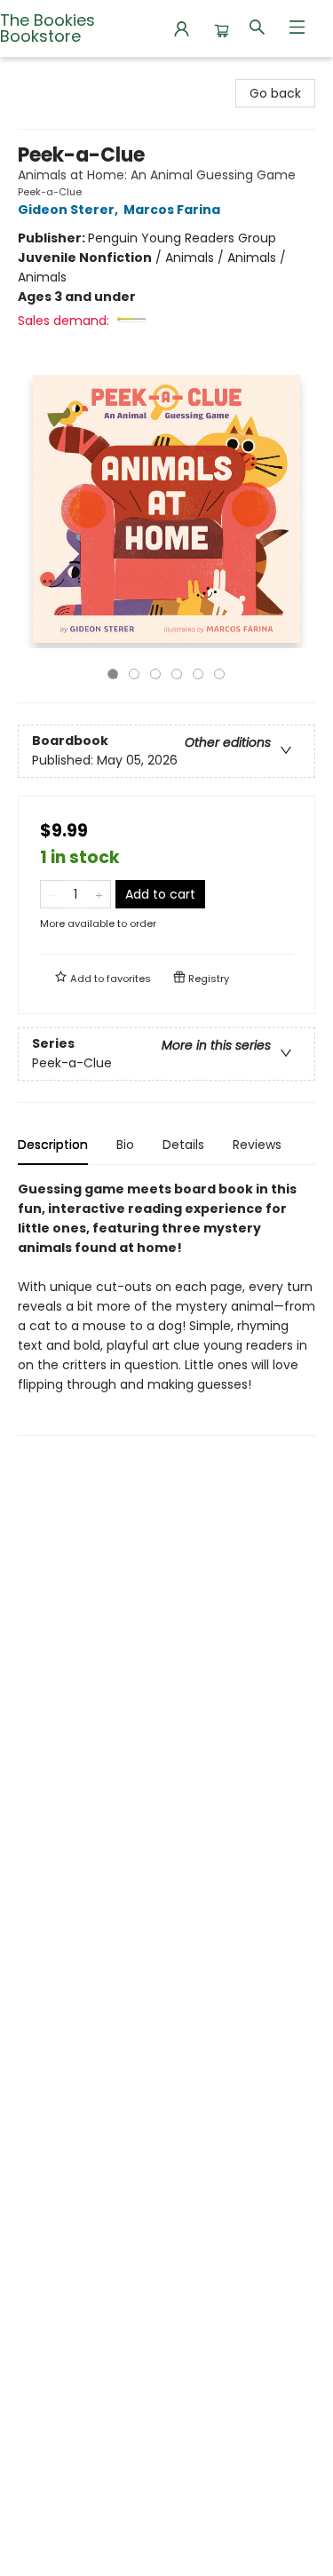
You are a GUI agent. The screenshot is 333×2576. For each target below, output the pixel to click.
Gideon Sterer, (69, 210)
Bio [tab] (125, 1145)
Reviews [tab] (257, 1145)
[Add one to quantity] (99, 894)
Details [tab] (183, 1145)
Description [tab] (53, 1145)
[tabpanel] (166, 1308)
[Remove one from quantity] (52, 894)
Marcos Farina (172, 210)
